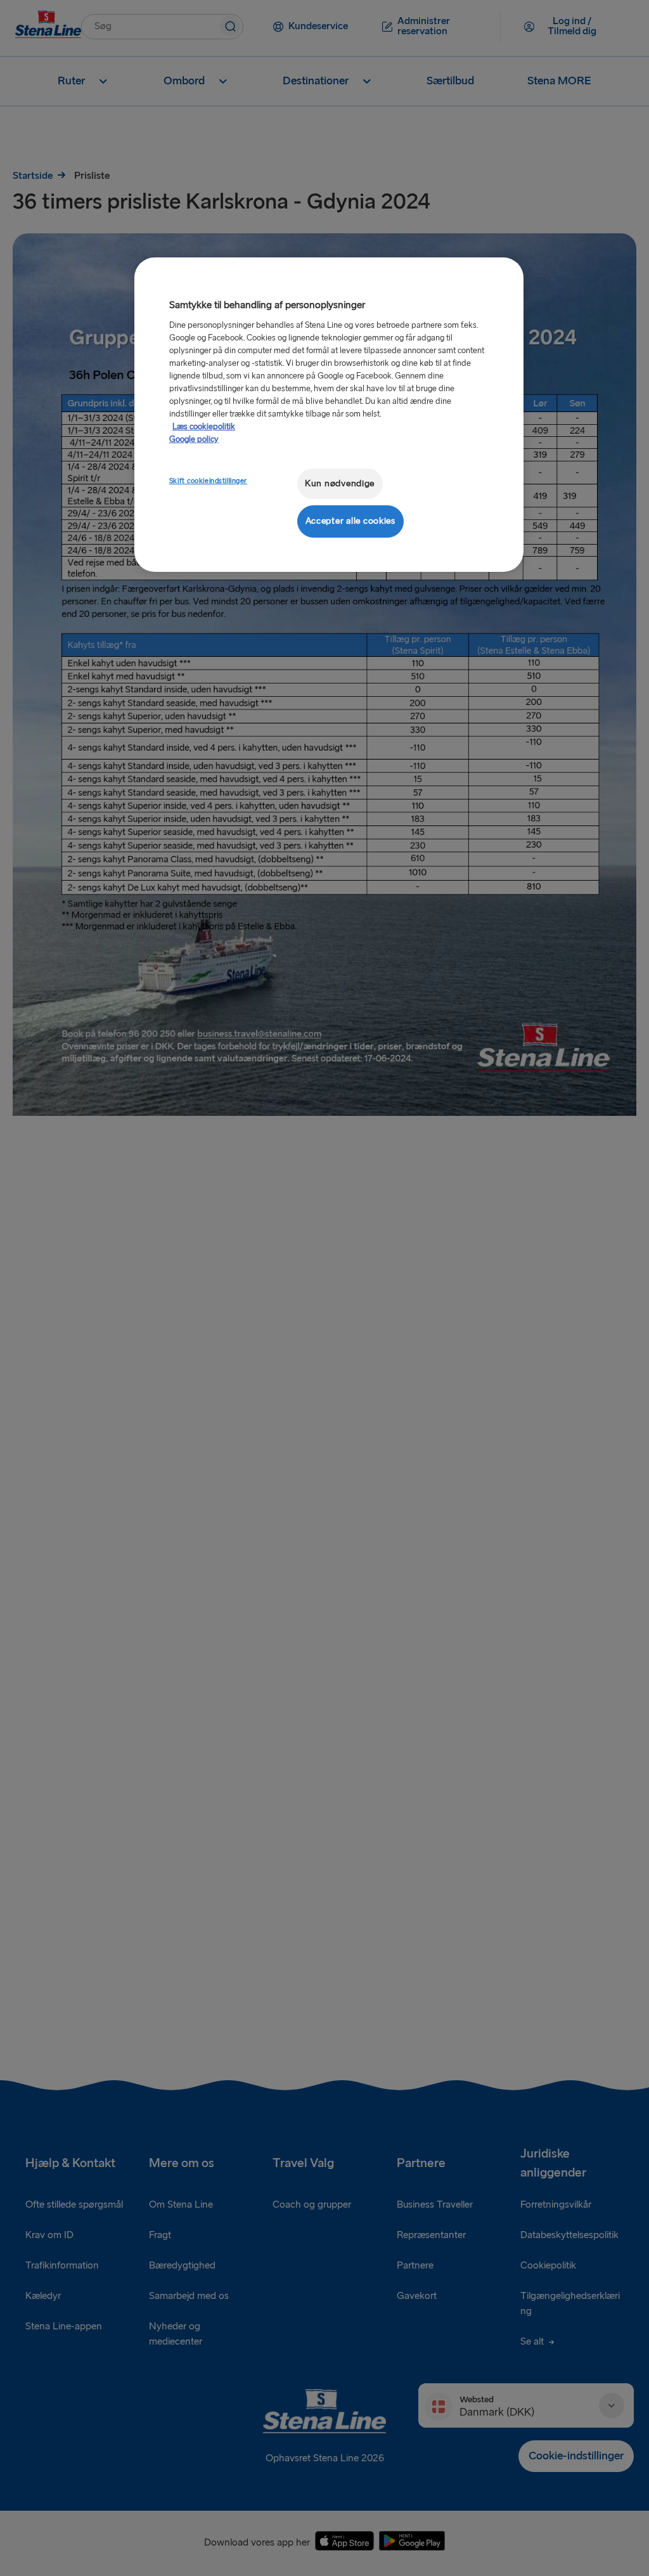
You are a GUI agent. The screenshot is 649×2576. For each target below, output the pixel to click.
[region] (329, 414)
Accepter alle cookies (350, 521)
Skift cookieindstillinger (208, 481)
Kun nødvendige (340, 483)
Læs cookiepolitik (204, 427)
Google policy (194, 439)
